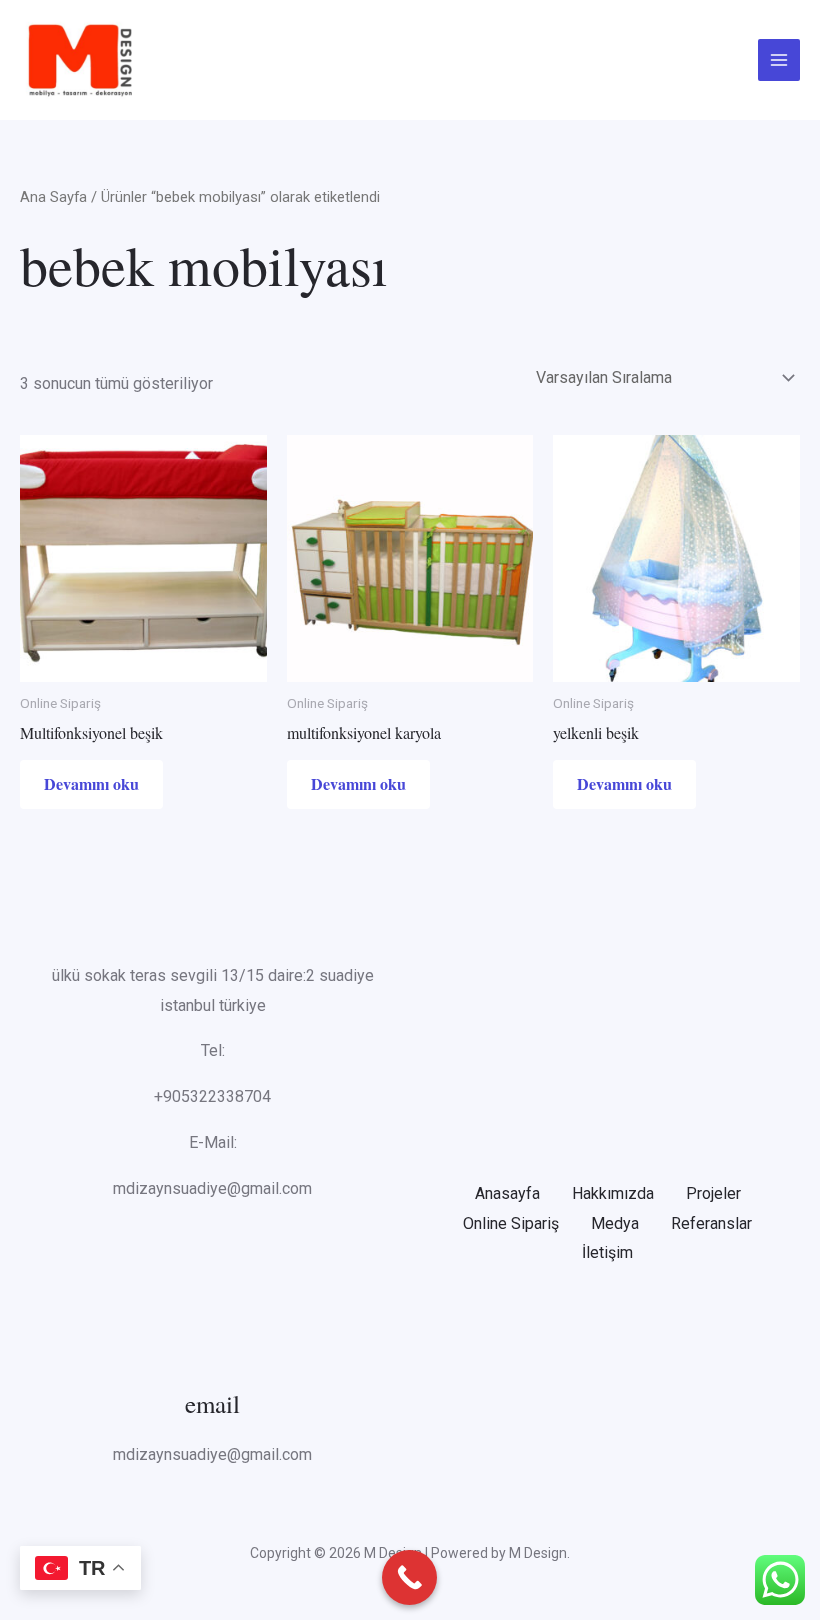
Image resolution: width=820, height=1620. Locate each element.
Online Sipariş (511, 1223)
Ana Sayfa (53, 197)
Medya (615, 1223)
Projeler (713, 1193)
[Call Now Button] (409, 1577)
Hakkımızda (613, 1193)
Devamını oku (91, 783)
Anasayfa (507, 1193)
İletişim (607, 1252)
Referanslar (711, 1223)
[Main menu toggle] (779, 60)
